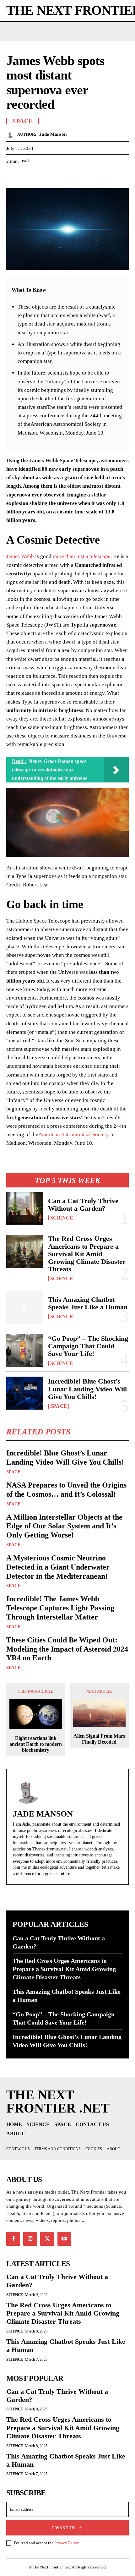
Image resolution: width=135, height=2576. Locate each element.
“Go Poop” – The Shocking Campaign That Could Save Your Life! (88, 1346)
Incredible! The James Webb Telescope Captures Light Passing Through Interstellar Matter (60, 1608)
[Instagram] (30, 2239)
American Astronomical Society (74, 1135)
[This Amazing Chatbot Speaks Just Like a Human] (25, 1307)
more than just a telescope (82, 556)
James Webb (20, 556)
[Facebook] (13, 177)
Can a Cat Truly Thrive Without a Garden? (83, 1205)
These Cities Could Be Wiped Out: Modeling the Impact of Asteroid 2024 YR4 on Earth (67, 1649)
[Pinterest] (41, 177)
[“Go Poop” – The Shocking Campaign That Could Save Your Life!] (25, 1350)
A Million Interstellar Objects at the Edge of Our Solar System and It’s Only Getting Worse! (64, 1526)
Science (62, 1218)
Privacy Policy (67, 2543)
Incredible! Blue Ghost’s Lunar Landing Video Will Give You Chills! (87, 1389)
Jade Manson (53, 134)
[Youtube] (64, 2239)
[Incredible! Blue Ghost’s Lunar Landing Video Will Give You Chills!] (25, 1393)
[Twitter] (27, 177)
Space (59, 1406)
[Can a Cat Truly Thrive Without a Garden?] (25, 1209)
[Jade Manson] (12, 134)
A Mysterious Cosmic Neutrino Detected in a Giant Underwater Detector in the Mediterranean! (58, 1567)
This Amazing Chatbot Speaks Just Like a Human (88, 1303)
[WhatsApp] (56, 177)
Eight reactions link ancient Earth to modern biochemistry (36, 1744)
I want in (64, 2528)
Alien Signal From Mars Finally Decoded (99, 1739)
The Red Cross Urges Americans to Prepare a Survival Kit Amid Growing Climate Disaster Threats (87, 1254)
